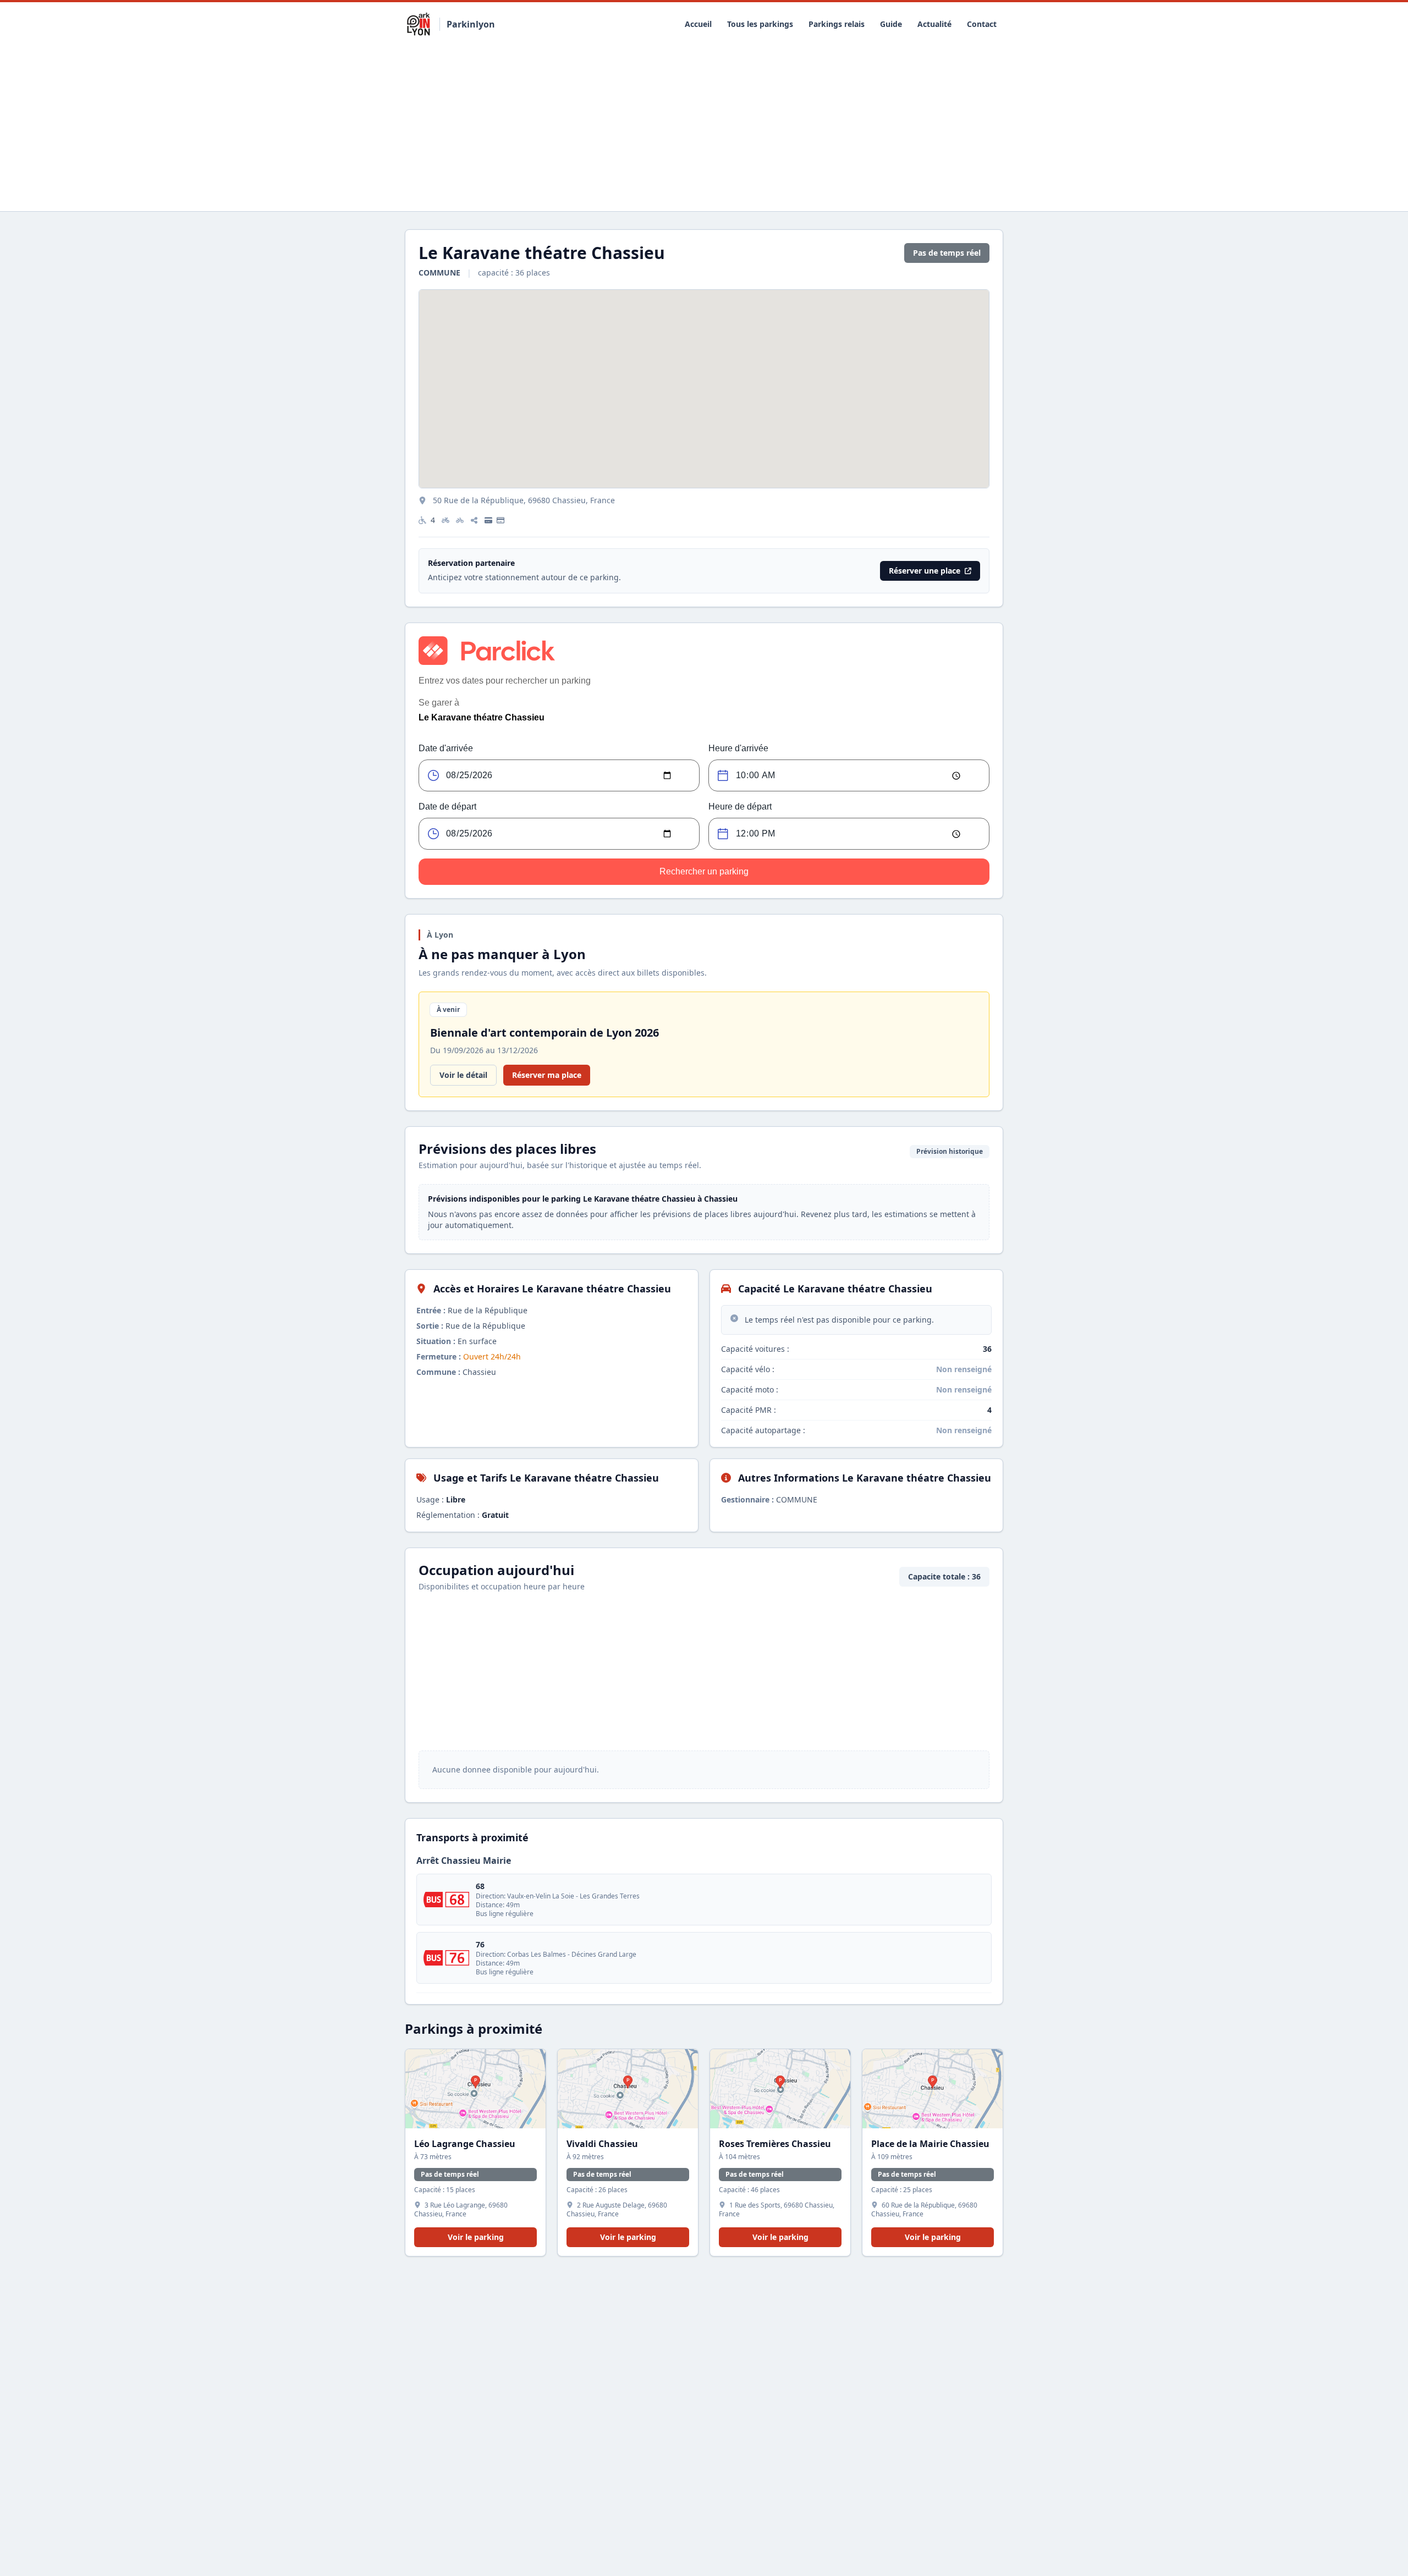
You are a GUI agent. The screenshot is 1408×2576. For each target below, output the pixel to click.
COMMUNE (441, 273)
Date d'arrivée (446, 748)
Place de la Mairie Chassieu (930, 2144)
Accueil (698, 24)
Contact (982, 24)
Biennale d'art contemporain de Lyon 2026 (544, 1033)
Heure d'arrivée (738, 748)
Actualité (934, 24)
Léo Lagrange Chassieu (465, 2144)
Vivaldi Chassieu (602, 2144)
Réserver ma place (547, 1075)
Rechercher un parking (704, 871)
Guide (891, 24)
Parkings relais (837, 24)
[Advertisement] (704, 129)
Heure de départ (740, 807)
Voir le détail (463, 1075)
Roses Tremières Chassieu (775, 2144)
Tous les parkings (760, 24)
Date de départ (447, 807)
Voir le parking (476, 2237)
